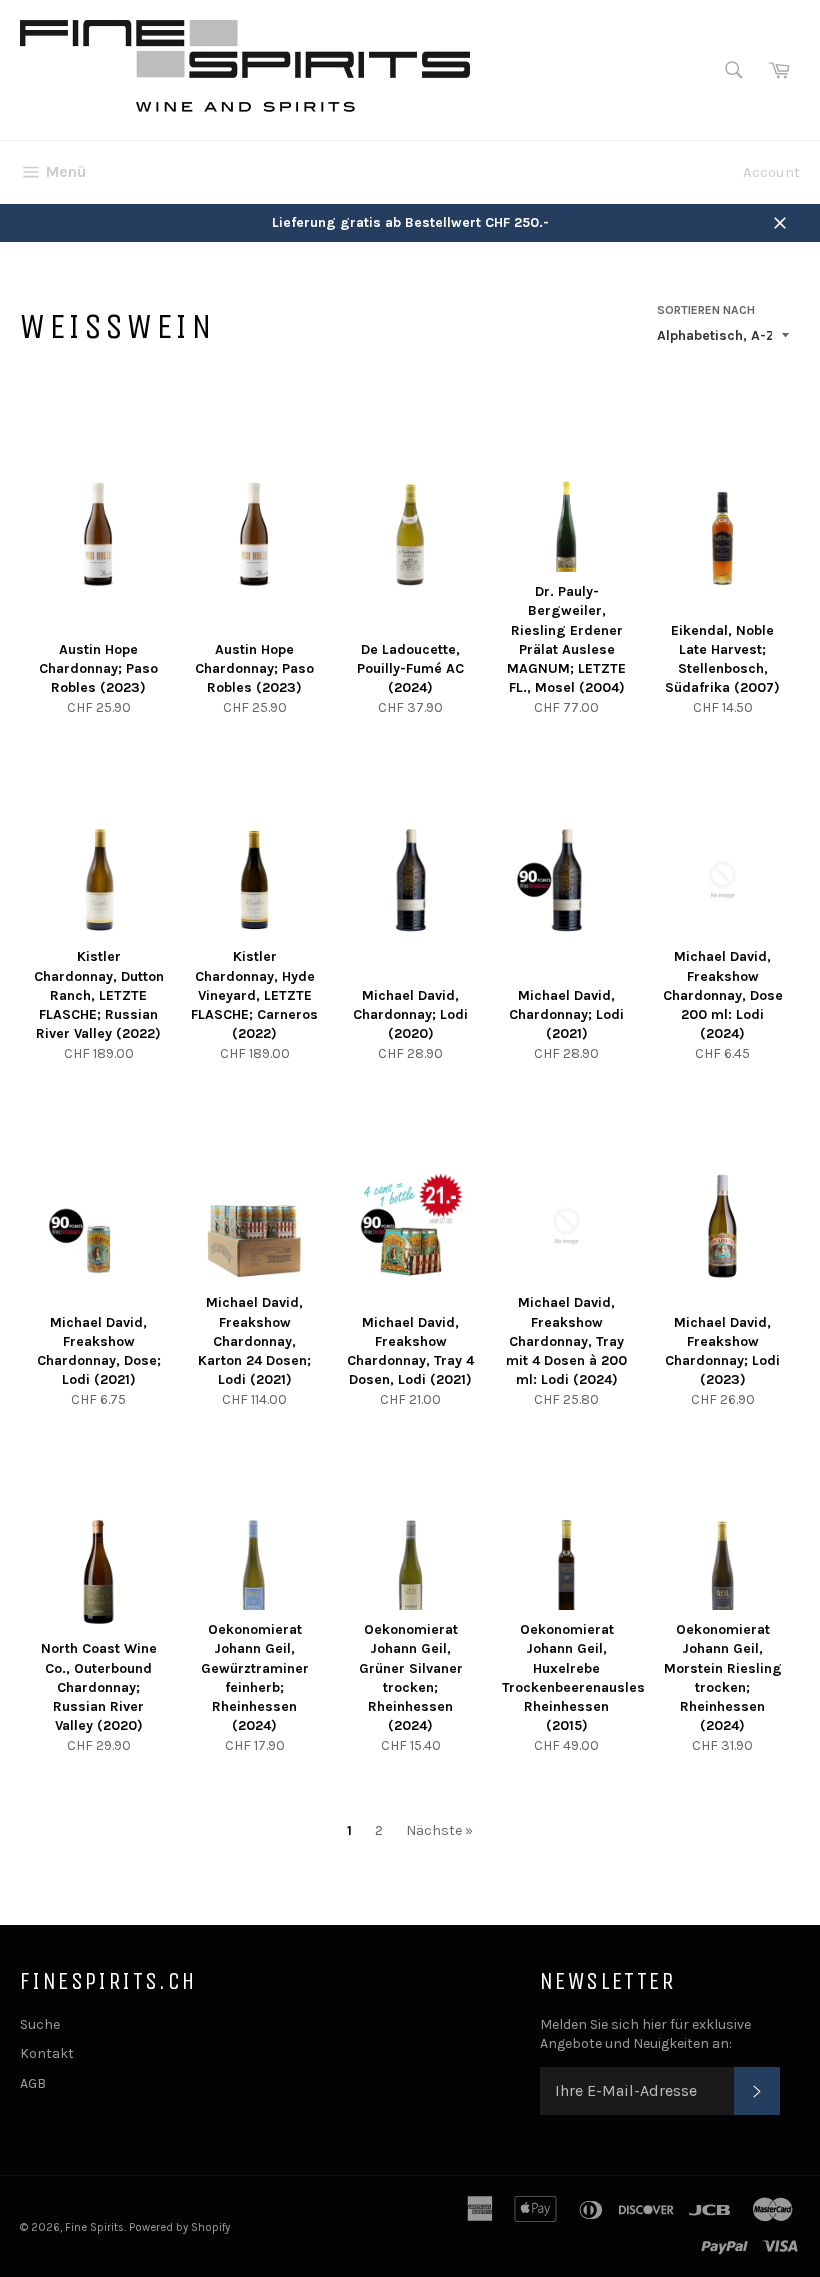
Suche (40, 2024)
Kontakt (47, 2053)
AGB (33, 2083)
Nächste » (439, 1830)
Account (771, 172)
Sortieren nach (706, 310)
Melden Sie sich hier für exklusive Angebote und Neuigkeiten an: (645, 2034)
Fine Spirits (94, 2227)
